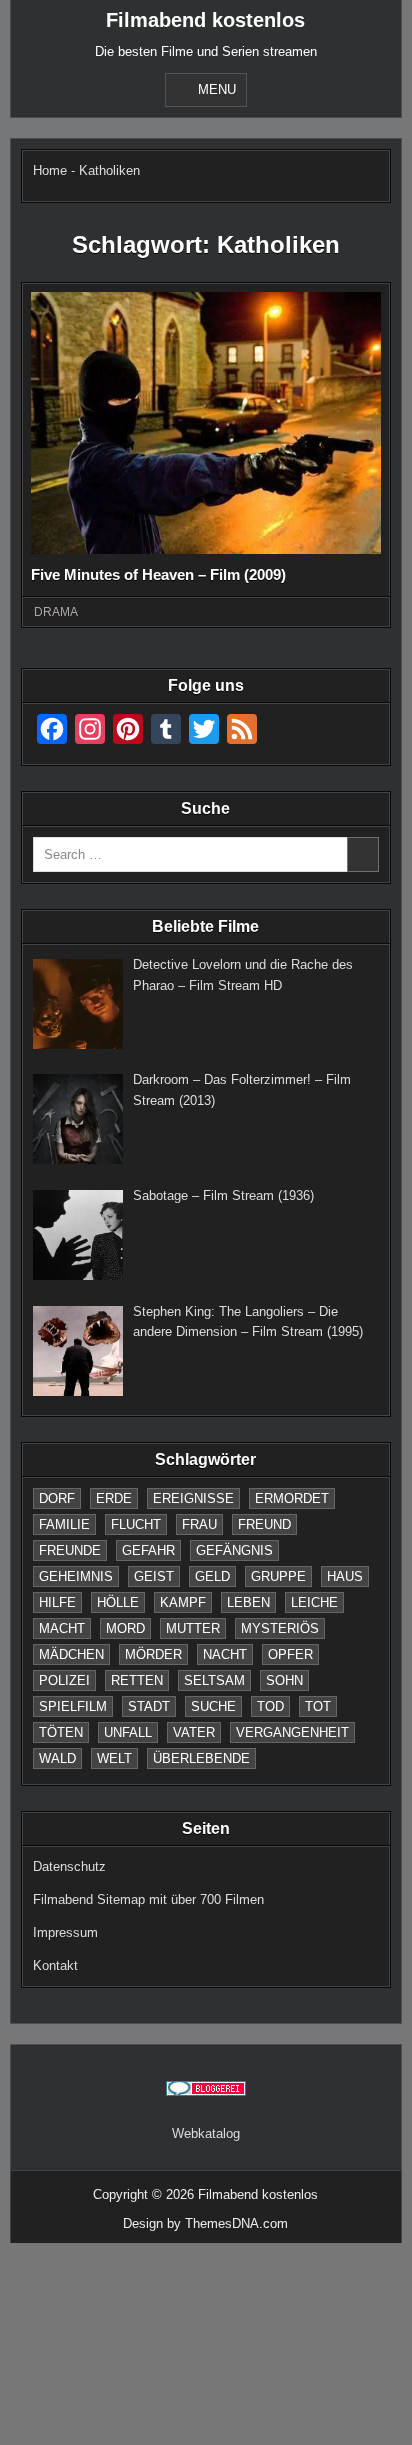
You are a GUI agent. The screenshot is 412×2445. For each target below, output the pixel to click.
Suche (213, 1706)
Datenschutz (69, 1866)
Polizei (64, 1680)
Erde (114, 1498)
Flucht (136, 1524)
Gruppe (278, 1576)
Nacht (225, 1654)
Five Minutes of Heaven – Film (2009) (158, 574)
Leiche (314, 1602)
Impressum (65, 1932)
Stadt (149, 1706)
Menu (217, 89)
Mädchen (71, 1654)
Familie (64, 1524)
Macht (62, 1628)
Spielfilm (73, 1706)
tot (318, 1706)
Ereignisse (193, 1498)
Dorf (57, 1498)
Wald (57, 1758)
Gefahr (148, 1550)
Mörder (153, 1654)
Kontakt (55, 1965)
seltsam (214, 1680)
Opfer (290, 1654)
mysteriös (280, 1628)
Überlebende (201, 1758)
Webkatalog (206, 2133)
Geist (154, 1576)
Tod (270, 1706)
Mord (125, 1628)
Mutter (193, 1628)
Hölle (118, 1602)
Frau (199, 1524)
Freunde (70, 1550)
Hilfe (57, 1602)
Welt (114, 1758)
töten (61, 1732)
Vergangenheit (292, 1732)
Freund (264, 1524)
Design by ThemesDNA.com (205, 2223)
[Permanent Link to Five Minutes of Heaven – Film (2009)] (205, 423)
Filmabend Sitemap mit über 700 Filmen (148, 1899)
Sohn (284, 1680)
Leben (248, 1602)
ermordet (292, 1498)
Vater (194, 1732)
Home (50, 170)
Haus (345, 1576)
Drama (56, 612)
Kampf (183, 1602)
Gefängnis (234, 1550)
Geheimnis (76, 1576)
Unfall (128, 1732)
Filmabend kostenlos (205, 20)
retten (137, 1680)
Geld (212, 1576)
